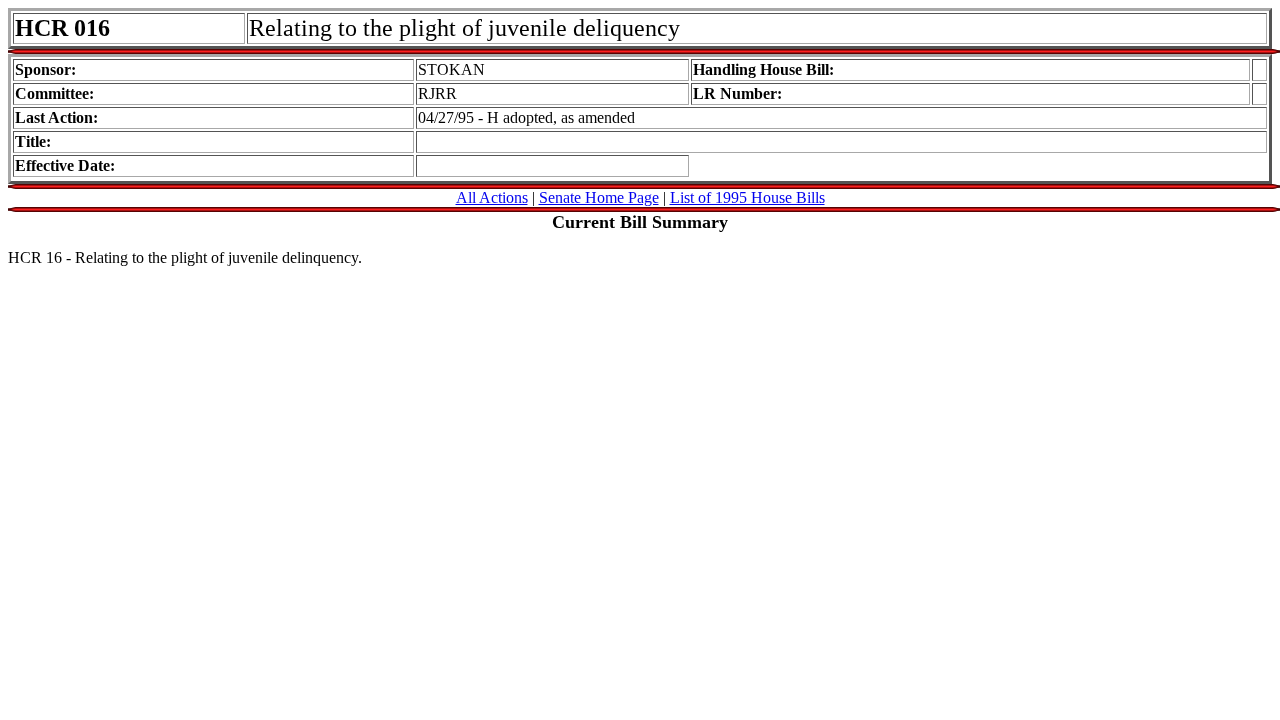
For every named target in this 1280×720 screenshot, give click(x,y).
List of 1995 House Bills (747, 197)
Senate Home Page (599, 197)
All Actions (492, 197)
